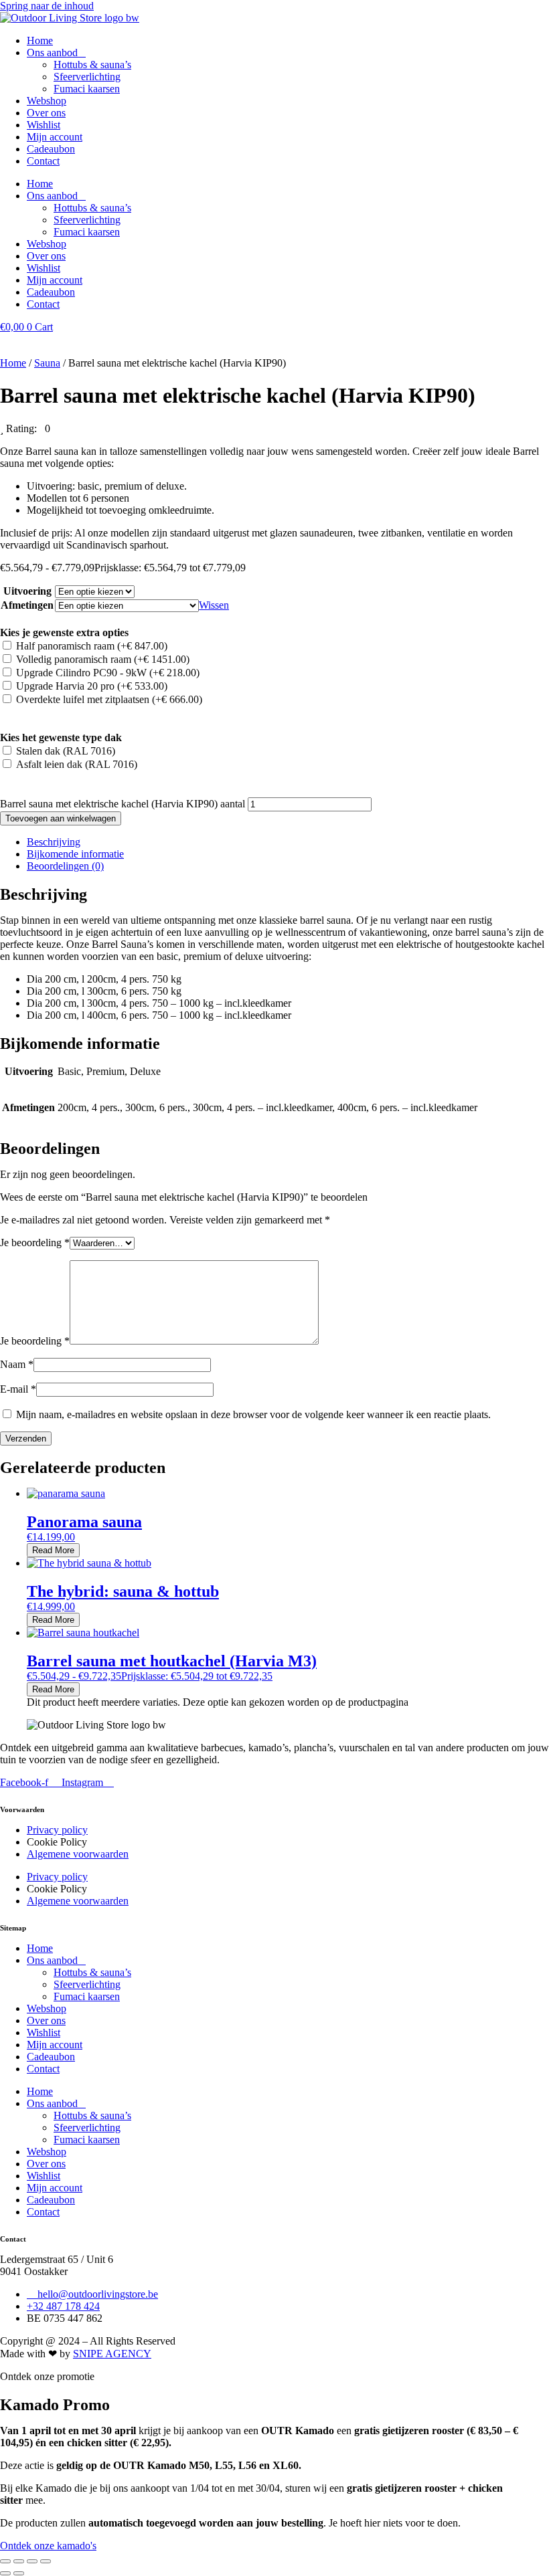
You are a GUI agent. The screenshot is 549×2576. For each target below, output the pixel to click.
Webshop (47, 101)
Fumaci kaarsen (87, 89)
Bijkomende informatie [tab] (75, 854)
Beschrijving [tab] (54, 842)
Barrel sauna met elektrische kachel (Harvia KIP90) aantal (123, 804)
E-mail (18, 1389)
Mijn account (55, 137)
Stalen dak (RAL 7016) (66, 751)
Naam (17, 1364)
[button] (25, 428)
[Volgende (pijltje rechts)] (19, 2573)
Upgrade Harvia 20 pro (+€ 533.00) (92, 686)
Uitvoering (27, 591)
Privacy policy (57, 1830)
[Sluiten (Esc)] (46, 2561)
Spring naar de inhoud (47, 6)
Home (40, 40)
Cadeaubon (51, 149)
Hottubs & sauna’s (92, 65)
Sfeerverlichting (87, 77)
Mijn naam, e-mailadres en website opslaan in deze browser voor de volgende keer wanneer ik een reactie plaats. (253, 1414)
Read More (53, 1550)
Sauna (47, 363)
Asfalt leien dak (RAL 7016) (77, 764)
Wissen (214, 605)
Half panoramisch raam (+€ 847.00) (92, 646)
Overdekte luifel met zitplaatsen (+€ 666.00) (109, 699)
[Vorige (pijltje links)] (5, 2573)
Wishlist (44, 125)
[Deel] (32, 2561)
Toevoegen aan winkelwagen (61, 818)
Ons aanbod (52, 53)
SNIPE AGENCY (112, 2354)
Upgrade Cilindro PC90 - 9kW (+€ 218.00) (108, 673)
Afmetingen (27, 605)
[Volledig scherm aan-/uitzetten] (19, 2561)
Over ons (46, 113)
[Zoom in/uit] (5, 2561)
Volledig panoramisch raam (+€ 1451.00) (103, 659)
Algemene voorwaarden (78, 1854)
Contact (43, 161)
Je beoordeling (35, 1243)
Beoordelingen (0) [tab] (65, 866)
